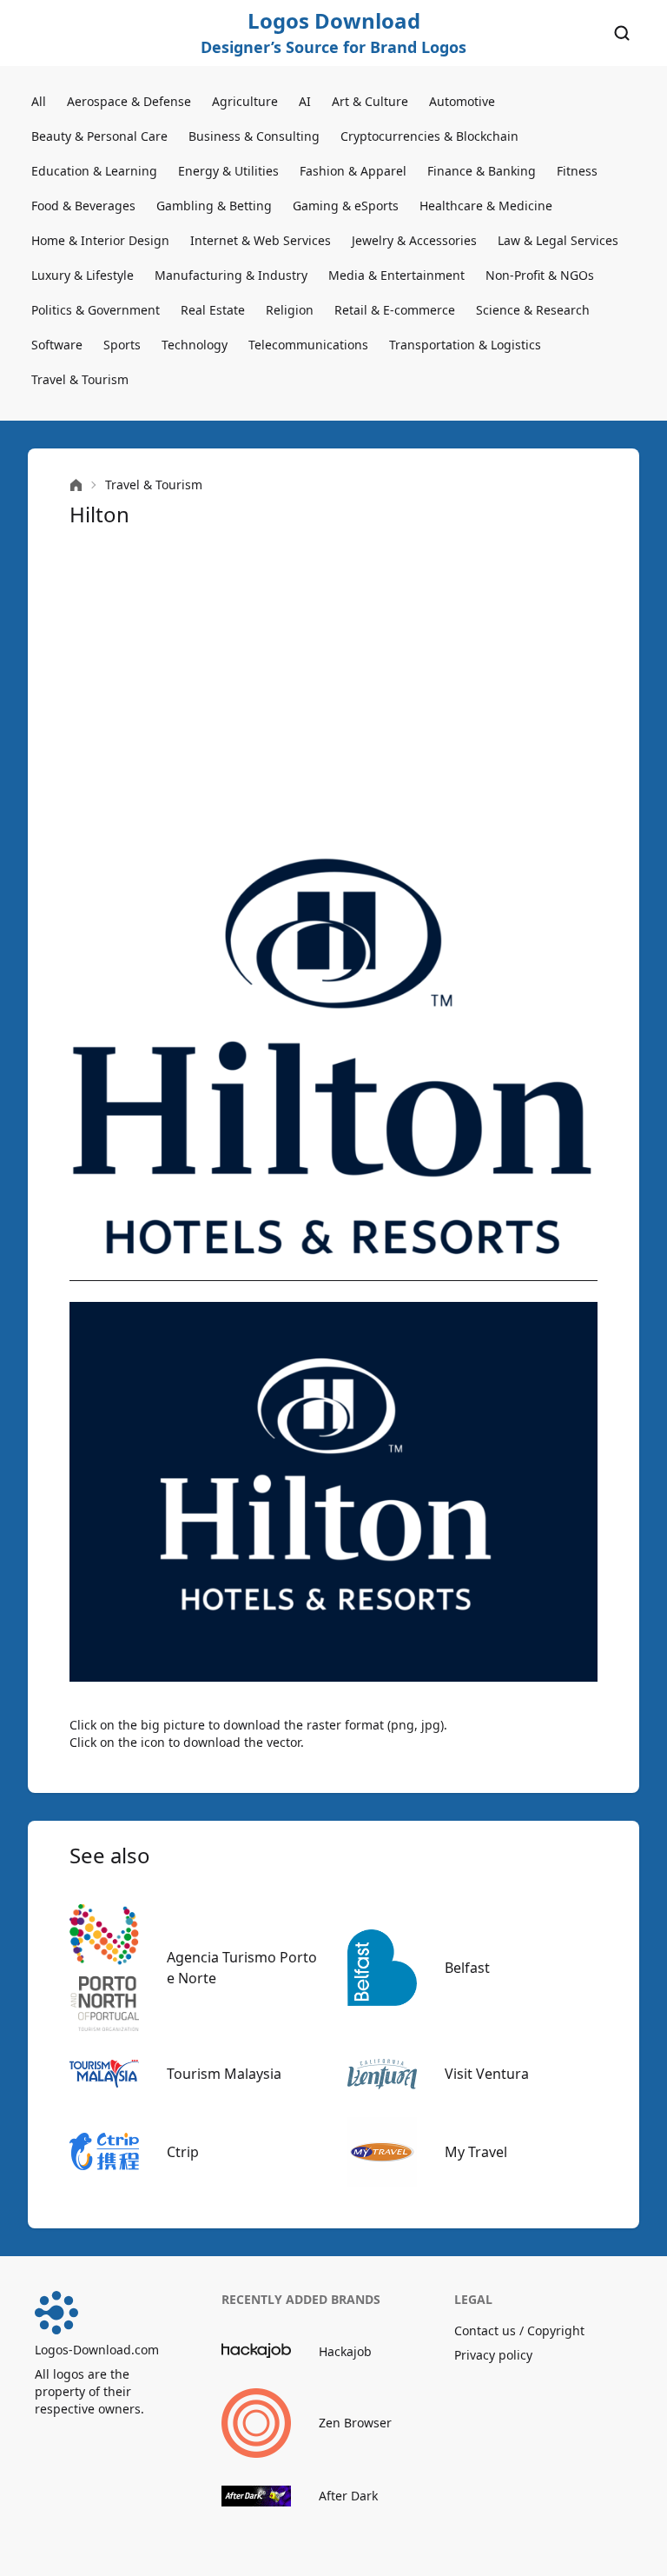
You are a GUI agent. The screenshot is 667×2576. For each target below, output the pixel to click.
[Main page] (76, 485)
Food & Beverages (83, 206)
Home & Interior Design (100, 240)
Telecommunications (308, 345)
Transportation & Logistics (465, 345)
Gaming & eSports (346, 206)
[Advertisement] (333, 692)
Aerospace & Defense (129, 101)
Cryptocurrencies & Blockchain (429, 136)
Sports (122, 345)
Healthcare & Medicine (486, 206)
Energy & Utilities (228, 171)
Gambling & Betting (214, 206)
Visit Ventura (487, 2074)
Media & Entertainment (396, 275)
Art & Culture (370, 101)
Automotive (462, 101)
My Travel (476, 2152)
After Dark (348, 2496)
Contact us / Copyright (519, 2330)
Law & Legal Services (558, 240)
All (39, 101)
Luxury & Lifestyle (83, 275)
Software (57, 345)
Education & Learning (94, 171)
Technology (195, 345)
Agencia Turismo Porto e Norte (242, 1968)
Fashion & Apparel (353, 171)
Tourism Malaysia (224, 2074)
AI (305, 101)
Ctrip (183, 2152)
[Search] (622, 33)
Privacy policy (493, 2355)
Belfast (467, 1968)
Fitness (577, 171)
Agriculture (245, 101)
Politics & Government (96, 310)
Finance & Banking (482, 171)
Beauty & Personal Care (99, 136)
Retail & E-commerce (395, 310)
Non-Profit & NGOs (540, 275)
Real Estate (213, 310)
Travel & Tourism (80, 379)
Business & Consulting (254, 136)
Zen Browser (355, 2423)
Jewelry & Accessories (414, 240)
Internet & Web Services (261, 240)
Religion (290, 310)
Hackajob (345, 2351)
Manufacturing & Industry (231, 275)
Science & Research (533, 310)
